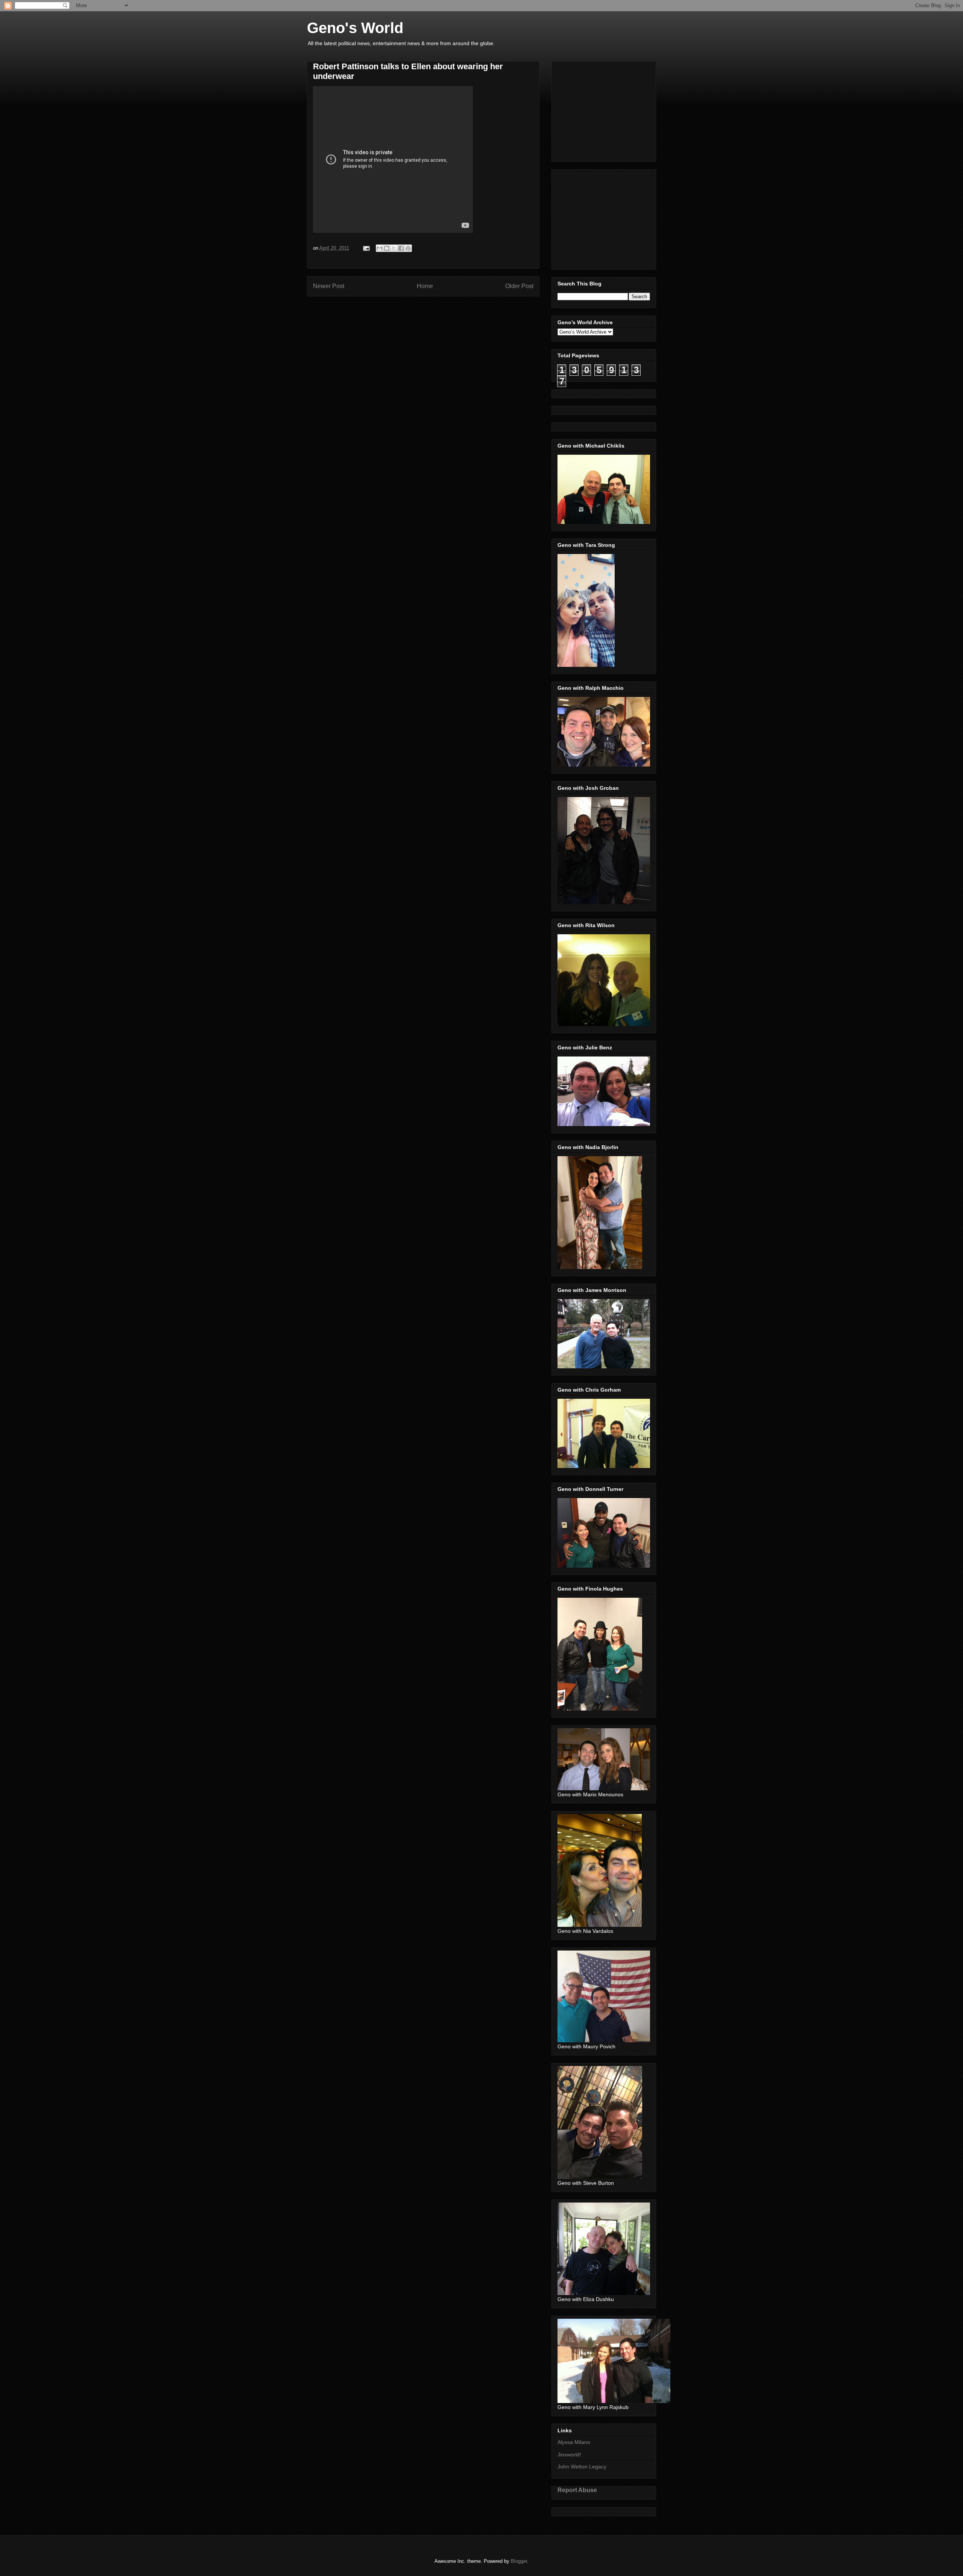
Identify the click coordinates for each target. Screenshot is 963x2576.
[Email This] (380, 248)
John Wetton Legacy (582, 2467)
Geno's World (355, 28)
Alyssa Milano (574, 2442)
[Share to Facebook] (401, 248)
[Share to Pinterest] (408, 248)
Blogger (519, 2561)
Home (425, 286)
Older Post (519, 286)
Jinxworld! (569, 2455)
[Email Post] (366, 248)
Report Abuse (577, 2490)
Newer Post (329, 286)
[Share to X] (394, 248)
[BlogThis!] (387, 248)
